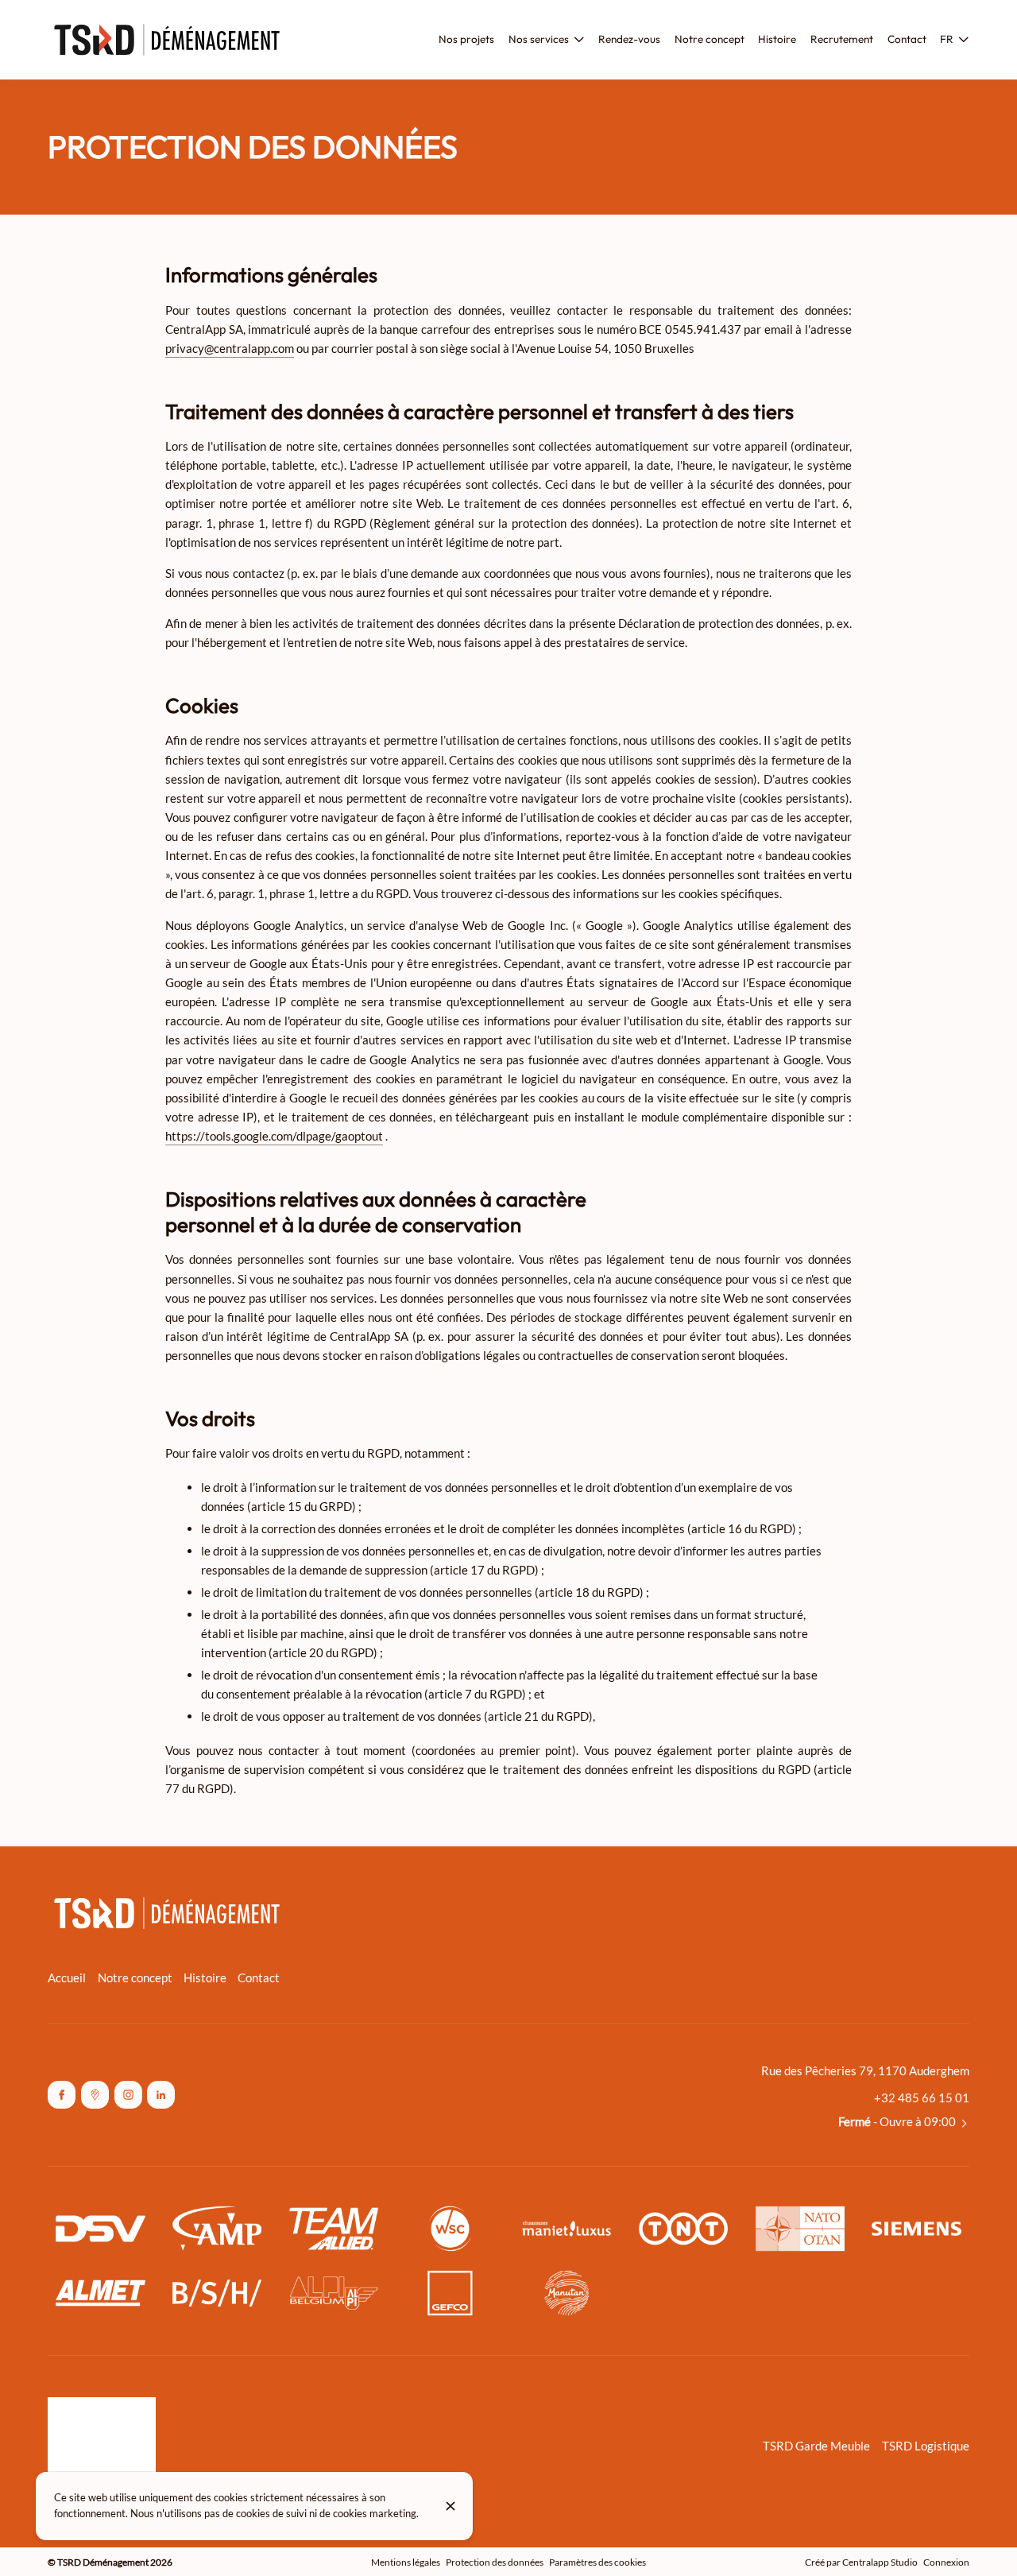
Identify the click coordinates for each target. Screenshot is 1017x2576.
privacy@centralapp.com (230, 348)
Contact (259, 1978)
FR (947, 39)
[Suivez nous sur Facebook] (62, 2095)
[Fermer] (450, 2506)
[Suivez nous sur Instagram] (128, 2095)
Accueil (67, 1978)
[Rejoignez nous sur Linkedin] (161, 2095)
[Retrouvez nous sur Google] (95, 2095)
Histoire (205, 1978)
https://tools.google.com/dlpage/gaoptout (274, 1136)
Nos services (539, 39)
